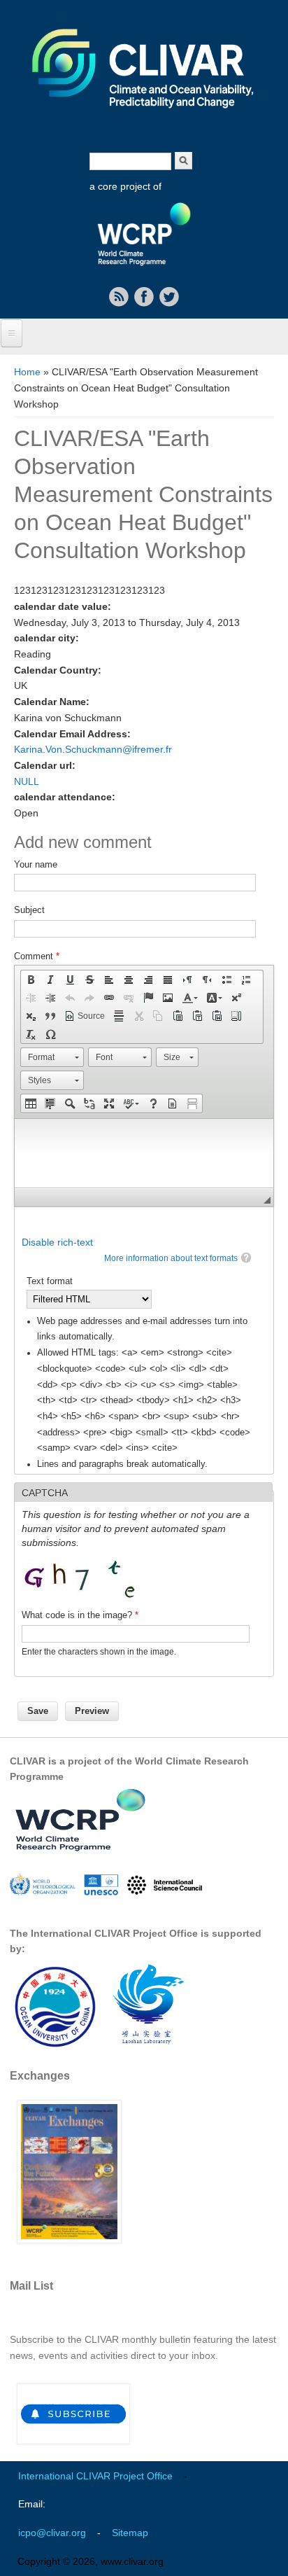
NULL (27, 781)
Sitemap (130, 2533)
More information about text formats (171, 1258)
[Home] (144, 118)
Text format (50, 1281)
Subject (29, 910)
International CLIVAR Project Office (95, 2476)
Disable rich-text (57, 1242)
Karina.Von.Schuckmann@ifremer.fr (93, 749)
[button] (31, 980)
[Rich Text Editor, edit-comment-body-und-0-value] (144, 1153)
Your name (36, 864)
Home (27, 372)
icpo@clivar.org (52, 2533)
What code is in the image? (80, 1615)
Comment (37, 956)
